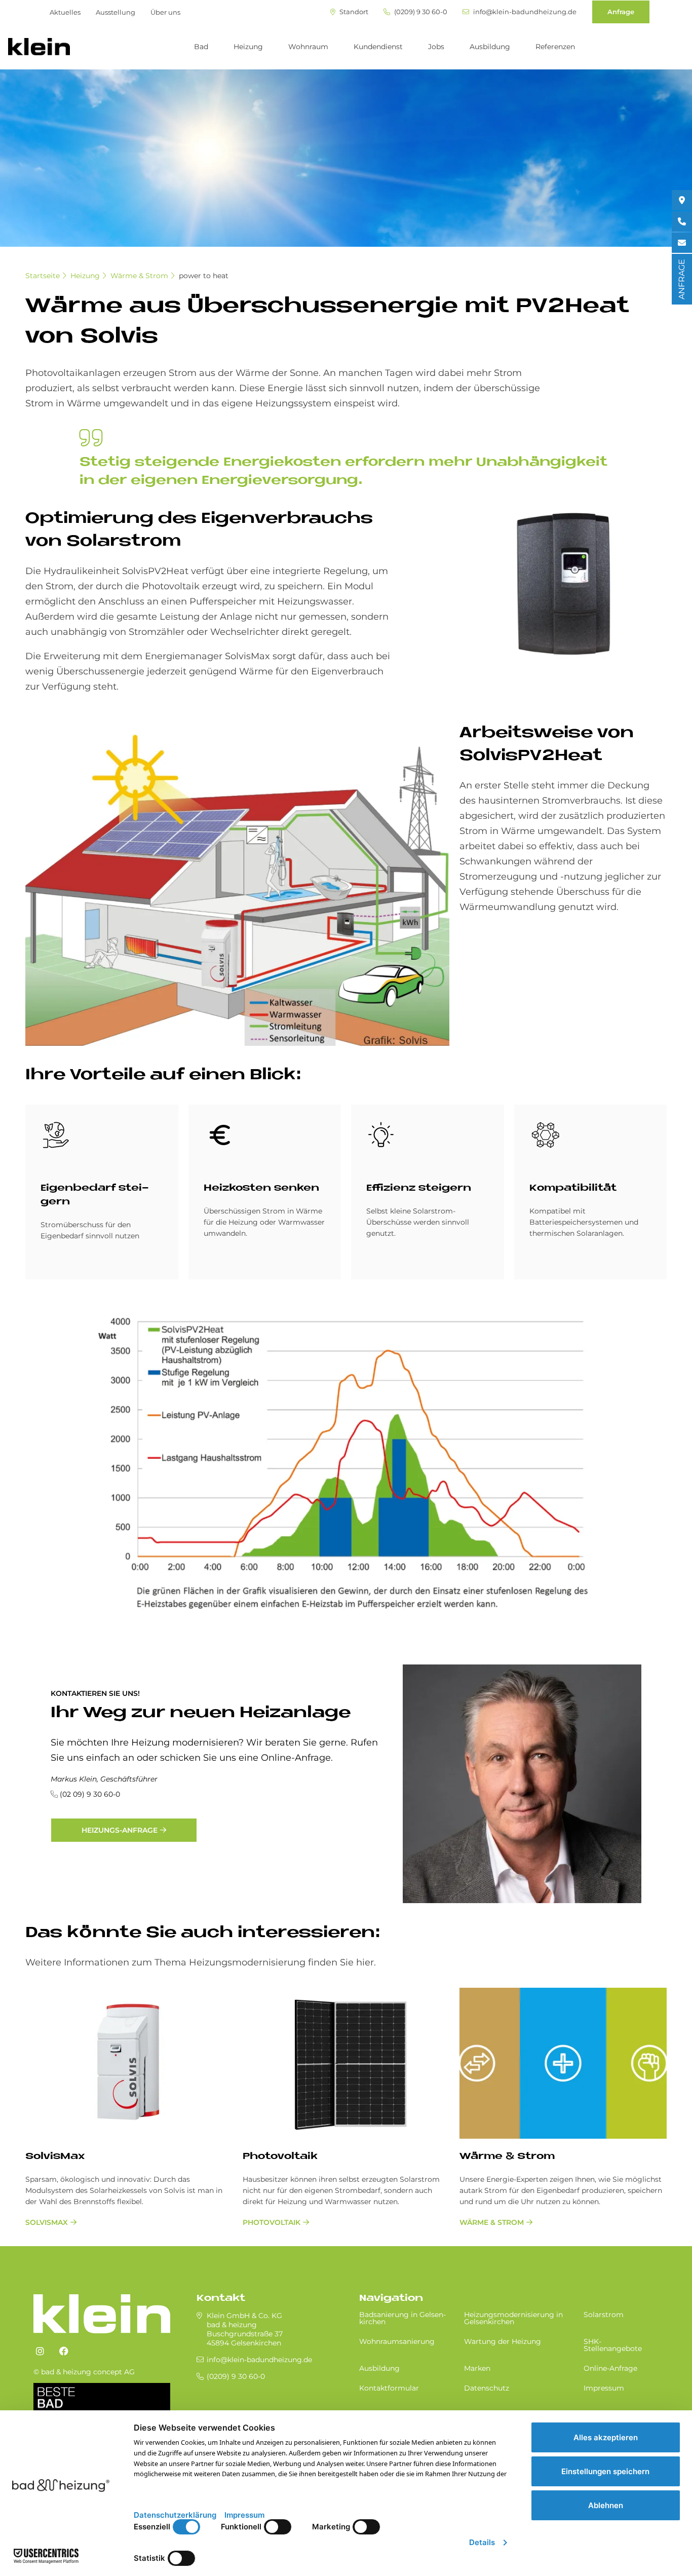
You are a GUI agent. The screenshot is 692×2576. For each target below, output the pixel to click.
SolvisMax (55, 2157)
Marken (477, 2368)
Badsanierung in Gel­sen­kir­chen (402, 2318)
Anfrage (621, 12)
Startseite (43, 276)
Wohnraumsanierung (397, 2341)
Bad (201, 47)
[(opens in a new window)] (40, 2352)
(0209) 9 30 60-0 (420, 12)
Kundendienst (378, 47)
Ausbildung (490, 47)
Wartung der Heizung (503, 2341)
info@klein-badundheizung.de (524, 12)
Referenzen (555, 47)
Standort (353, 12)
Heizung (248, 47)
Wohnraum (308, 47)
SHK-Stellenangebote (613, 2345)
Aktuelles (65, 12)
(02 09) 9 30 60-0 (90, 1794)
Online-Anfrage (610, 2368)
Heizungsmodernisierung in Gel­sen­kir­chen (513, 2318)
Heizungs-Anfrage (120, 1830)
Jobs (436, 47)
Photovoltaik (280, 2157)
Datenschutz (487, 2388)
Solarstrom (604, 2315)
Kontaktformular (389, 2388)
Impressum (604, 2388)
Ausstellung (116, 12)
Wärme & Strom (139, 276)
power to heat (204, 276)
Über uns (165, 12)
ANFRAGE (682, 279)
